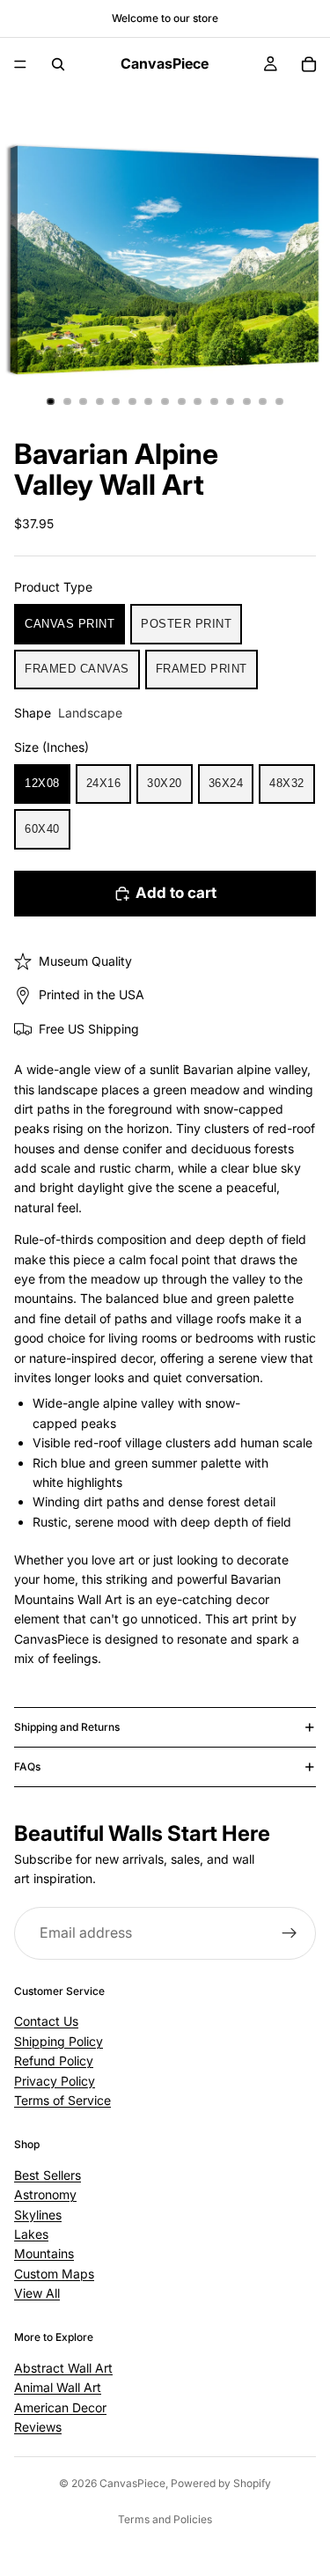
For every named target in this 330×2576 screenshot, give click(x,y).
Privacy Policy (55, 2081)
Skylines (38, 2215)
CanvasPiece (132, 2483)
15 (279, 401)
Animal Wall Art (58, 2387)
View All (37, 2293)
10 (198, 401)
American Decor (60, 2407)
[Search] (58, 64)
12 (231, 401)
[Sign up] (290, 1933)
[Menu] (20, 64)
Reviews (38, 2427)
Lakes (31, 2234)
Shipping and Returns (67, 1727)
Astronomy (45, 2194)
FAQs (27, 1766)
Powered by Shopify (221, 2483)
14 (263, 401)
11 (214, 401)
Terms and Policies (165, 2519)
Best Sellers (48, 2175)
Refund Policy (54, 2061)
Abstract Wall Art (63, 2368)
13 (246, 401)
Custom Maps (54, 2274)
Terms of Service (62, 2100)
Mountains (44, 2254)
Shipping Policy (59, 2041)
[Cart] (309, 64)
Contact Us (46, 2022)
